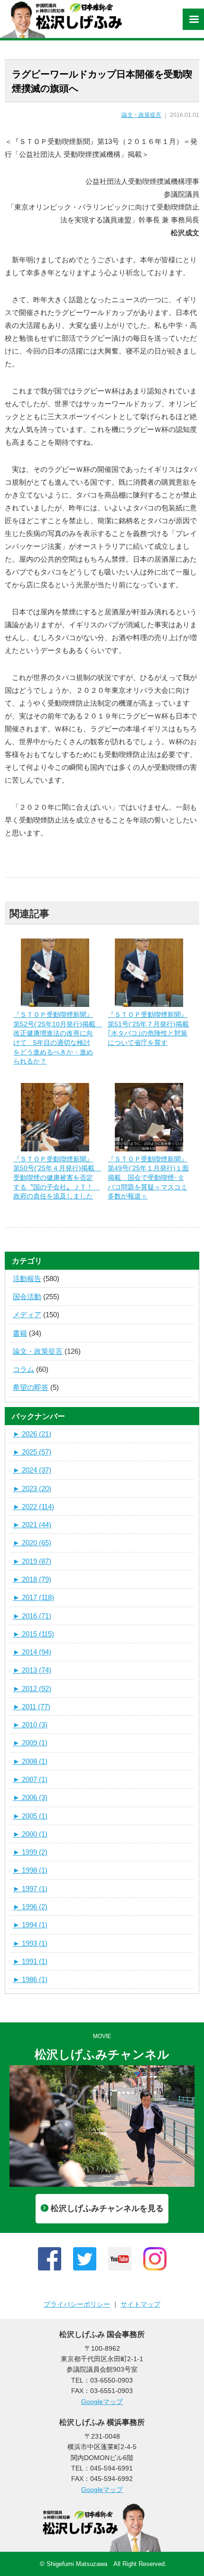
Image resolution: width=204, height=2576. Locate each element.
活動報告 (27, 1278)
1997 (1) (30, 1889)
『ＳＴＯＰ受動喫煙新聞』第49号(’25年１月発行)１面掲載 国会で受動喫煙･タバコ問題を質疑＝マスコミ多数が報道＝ (148, 1178)
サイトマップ (140, 2304)
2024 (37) (32, 1470)
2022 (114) (33, 1507)
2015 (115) (33, 1634)
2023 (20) (32, 1489)
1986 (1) (30, 1979)
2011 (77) (32, 1707)
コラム (23, 1369)
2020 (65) (32, 1543)
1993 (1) (30, 1943)
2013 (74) (32, 1670)
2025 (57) (32, 1452)
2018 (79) (32, 1579)
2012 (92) (32, 1689)
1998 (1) (30, 1870)
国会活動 (27, 1297)
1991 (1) (30, 1961)
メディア (27, 1315)
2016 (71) (32, 1616)
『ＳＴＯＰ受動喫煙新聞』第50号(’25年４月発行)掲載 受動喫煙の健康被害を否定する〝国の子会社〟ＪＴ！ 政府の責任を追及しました (57, 1178)
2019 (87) (32, 1561)
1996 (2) (30, 1907)
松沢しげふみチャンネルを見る (107, 2208)
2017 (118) (33, 1597)
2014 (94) (32, 1652)
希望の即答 (31, 1387)
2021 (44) (32, 1525)
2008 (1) (30, 1761)
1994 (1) (30, 1925)
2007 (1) (30, 1779)
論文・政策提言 (141, 115)
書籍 (20, 1333)
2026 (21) (32, 1434)
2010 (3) (30, 1725)
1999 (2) (30, 1852)
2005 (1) (30, 1816)
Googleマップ (102, 2402)
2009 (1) (30, 1743)
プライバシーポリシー (77, 2304)
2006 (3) (30, 1797)
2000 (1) (30, 1834)
